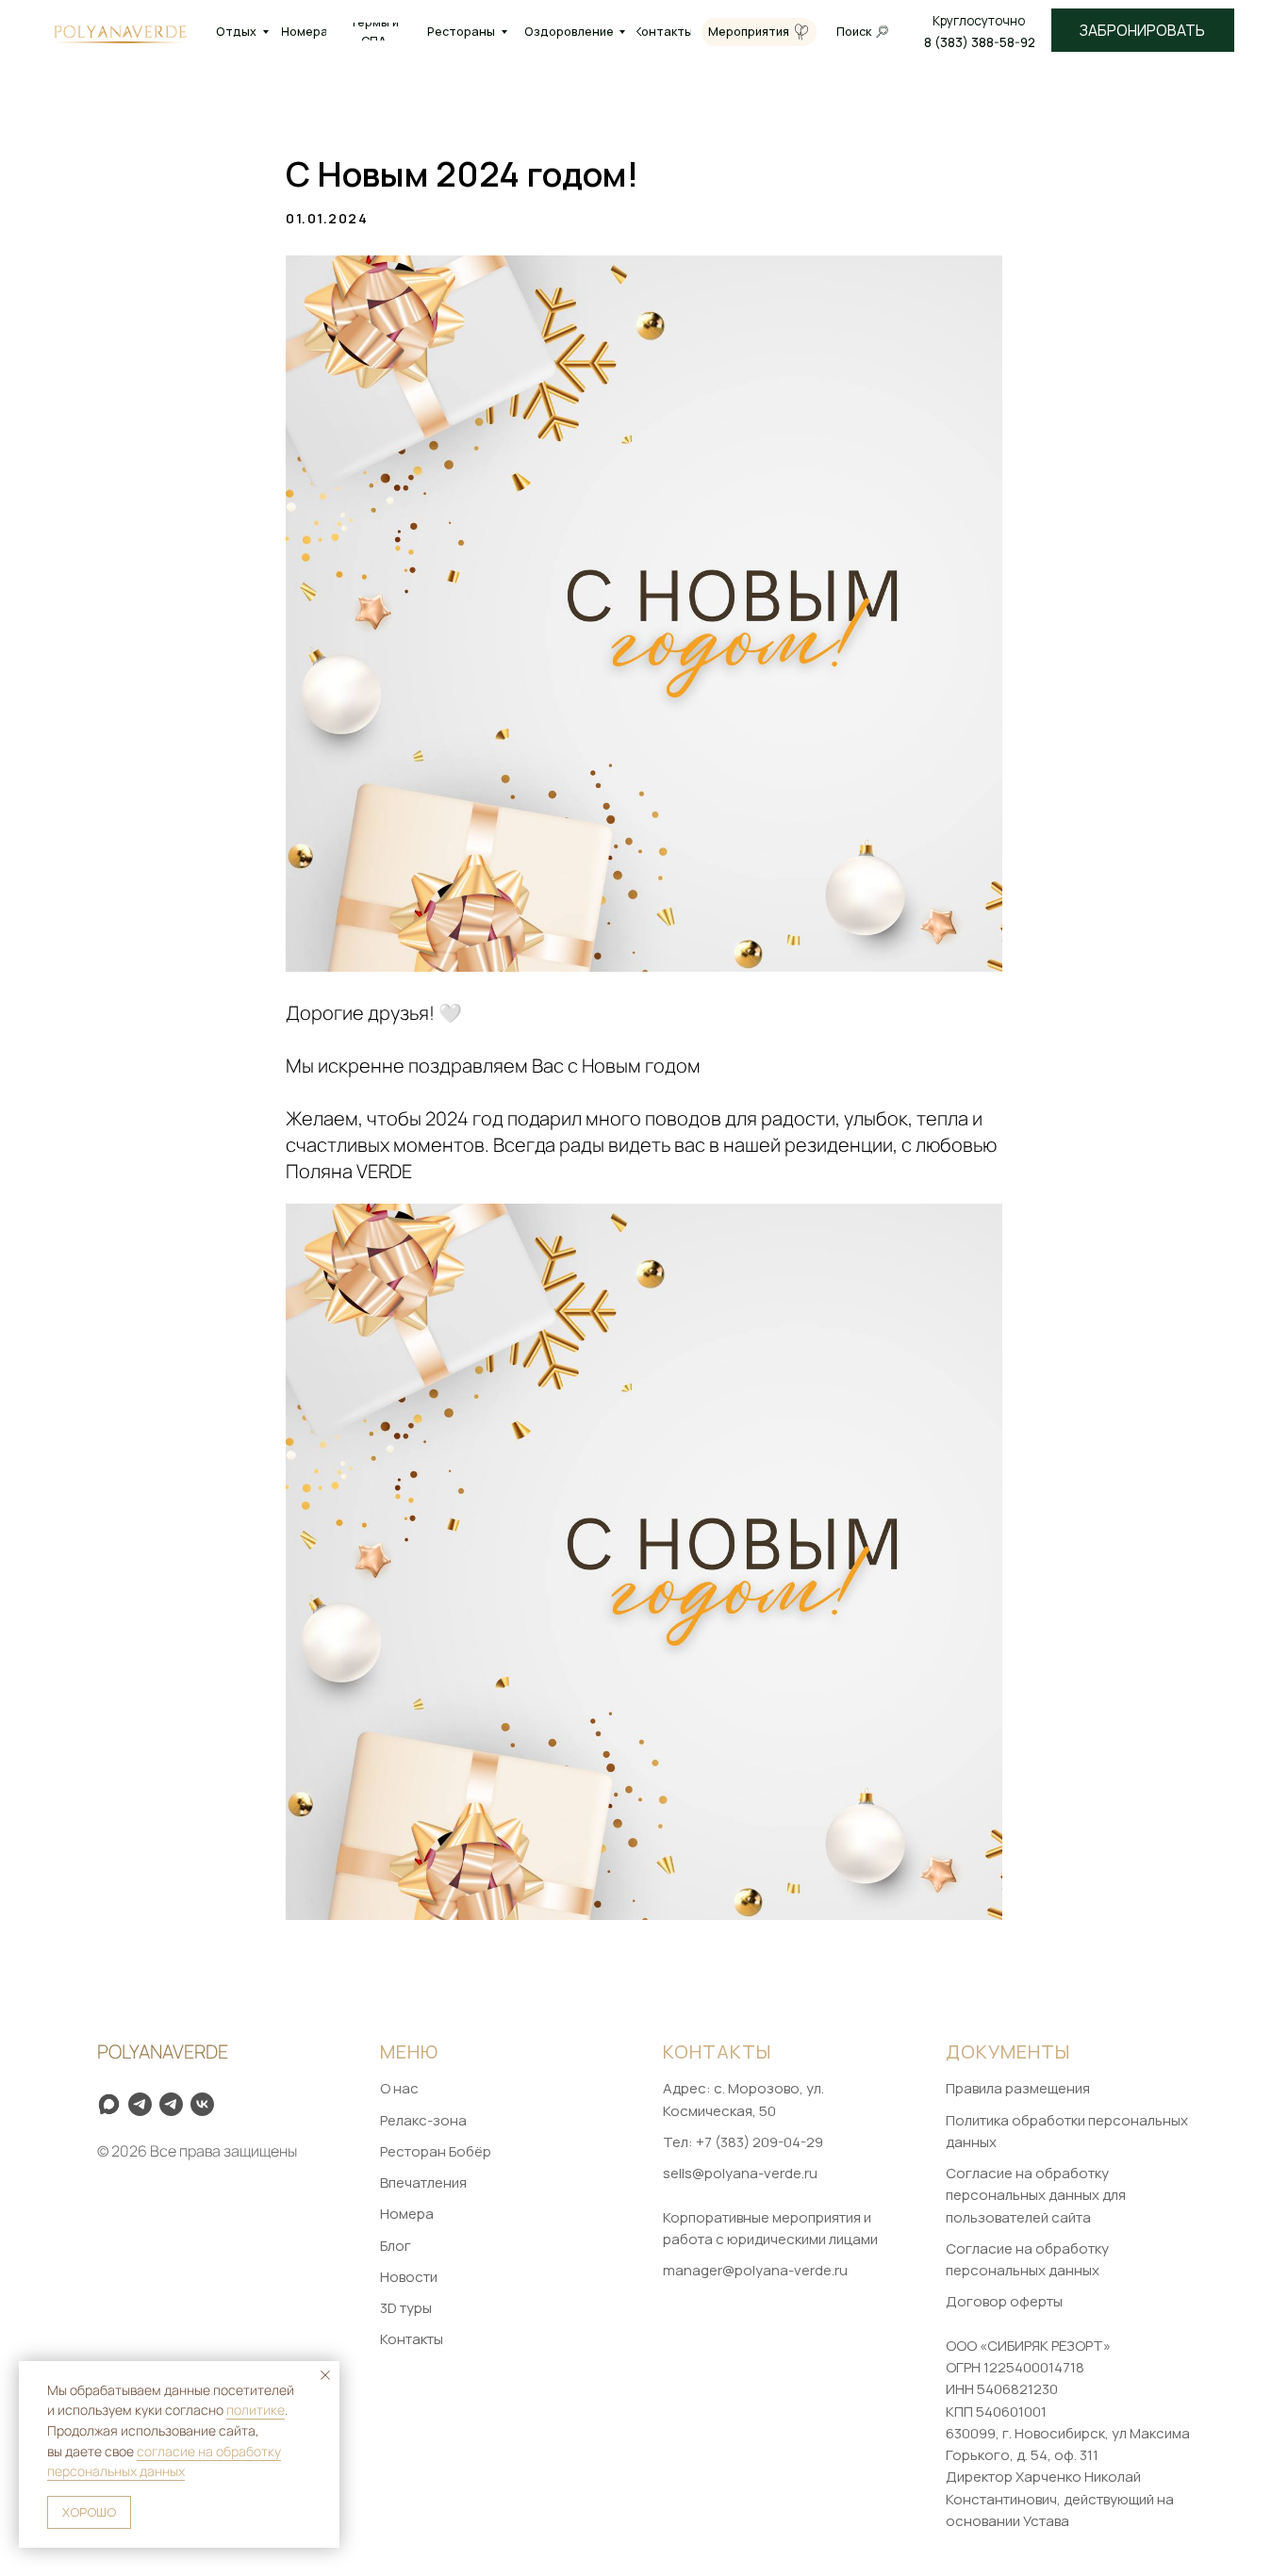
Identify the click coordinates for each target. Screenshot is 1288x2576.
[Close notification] (325, 2375)
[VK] (202, 2104)
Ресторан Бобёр (436, 2151)
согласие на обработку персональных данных (164, 2461)
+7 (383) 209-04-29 (760, 2142)
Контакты (412, 2339)
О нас (399, 2088)
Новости (409, 2277)
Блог (396, 2246)
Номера (407, 2214)
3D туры (406, 2308)
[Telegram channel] (140, 2104)
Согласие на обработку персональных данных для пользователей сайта (1036, 2195)
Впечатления (423, 2182)
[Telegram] (171, 2104)
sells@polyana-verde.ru (740, 2173)
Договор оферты (1004, 2301)
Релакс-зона (423, 2120)
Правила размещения (1018, 2088)
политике (256, 2410)
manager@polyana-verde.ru (755, 2270)
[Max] (109, 2104)
